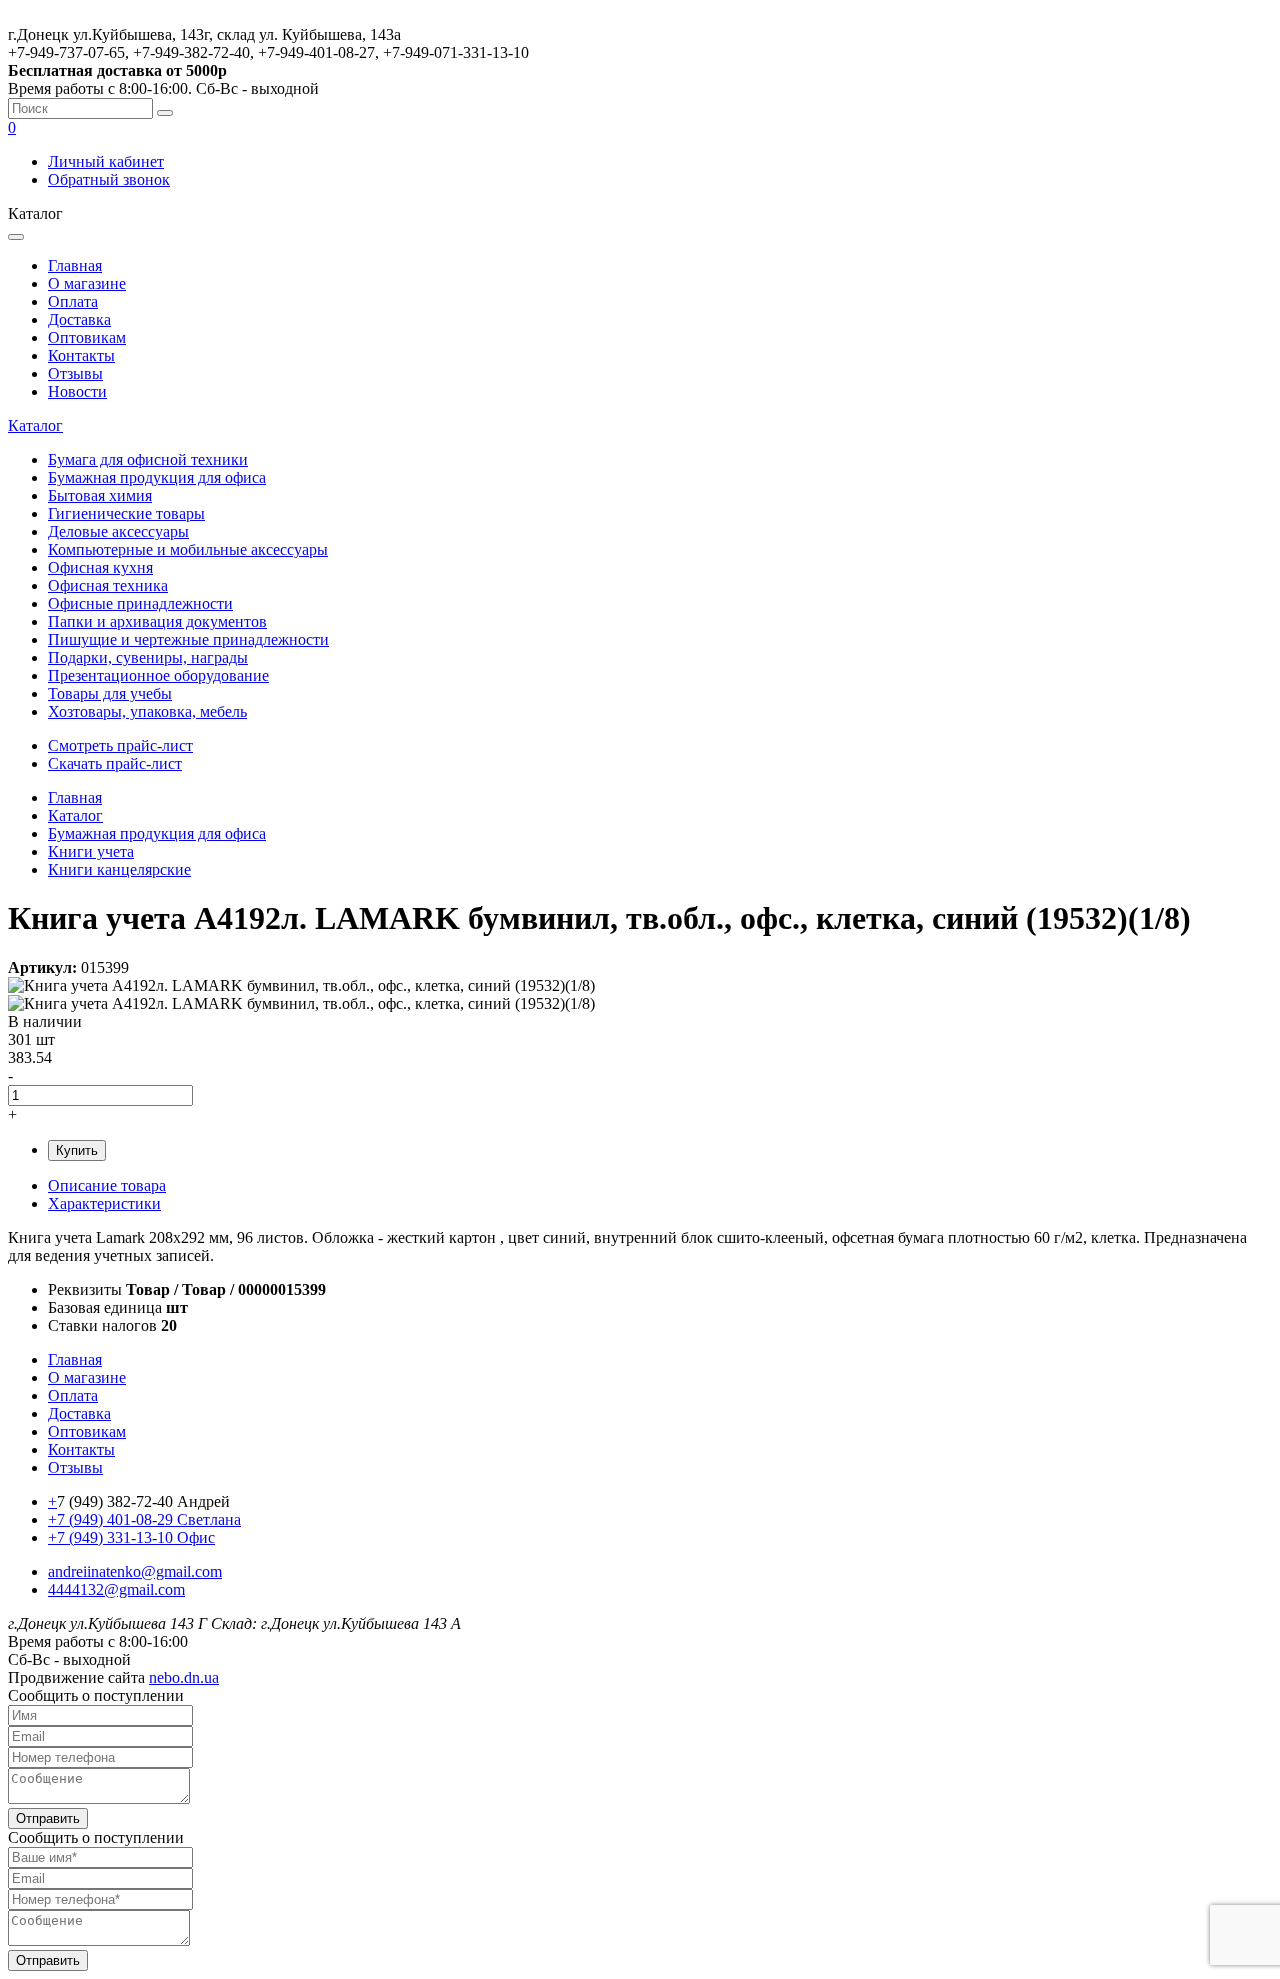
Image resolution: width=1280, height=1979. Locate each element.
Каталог (35, 425)
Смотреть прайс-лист (120, 745)
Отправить (48, 1818)
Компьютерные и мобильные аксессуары (188, 549)
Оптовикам (87, 337)
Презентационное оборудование (158, 675)
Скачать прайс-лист (115, 763)
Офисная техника (108, 585)
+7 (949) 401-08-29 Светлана (144, 1519)
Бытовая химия (100, 495)
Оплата (73, 301)
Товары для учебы (110, 693)
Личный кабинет (106, 161)
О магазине (87, 283)
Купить (77, 1150)
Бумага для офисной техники (148, 459)
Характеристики (104, 1203)
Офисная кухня (100, 567)
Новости (77, 391)
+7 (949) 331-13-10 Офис (131, 1537)
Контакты (81, 355)
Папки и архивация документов (157, 621)
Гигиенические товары (126, 513)
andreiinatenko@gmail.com (135, 1571)
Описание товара (107, 1185)
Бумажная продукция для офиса (157, 477)
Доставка (79, 319)
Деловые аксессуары (118, 531)
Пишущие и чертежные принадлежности (188, 639)
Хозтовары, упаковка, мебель (147, 711)
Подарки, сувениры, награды (148, 657)
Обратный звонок (109, 179)
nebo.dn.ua (184, 1677)
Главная (75, 265)
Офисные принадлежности (140, 603)
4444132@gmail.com (116, 1589)
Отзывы (75, 373)
